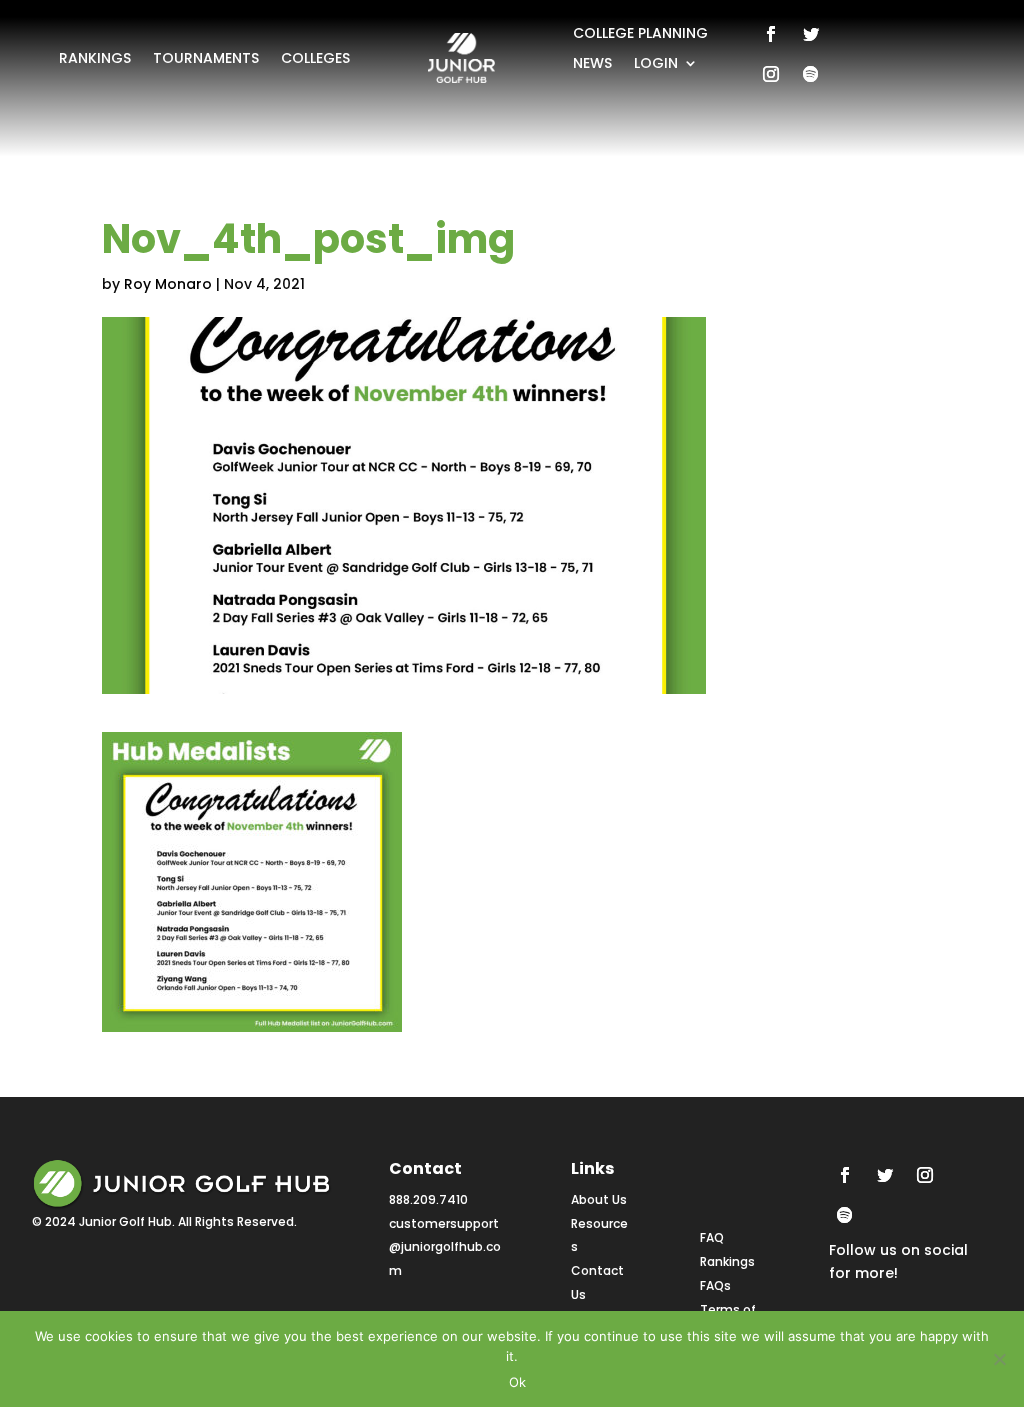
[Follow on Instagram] (771, 74)
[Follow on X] (811, 34)
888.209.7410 (428, 1199)
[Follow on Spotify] (811, 74)
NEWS (592, 64)
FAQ (712, 1237)
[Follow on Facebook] (771, 34)
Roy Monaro (168, 284)
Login (656, 64)
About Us (599, 1199)
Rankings (95, 59)
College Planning (640, 34)
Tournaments (206, 59)
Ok (517, 1382)
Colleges (315, 59)
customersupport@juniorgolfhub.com (445, 1247)
